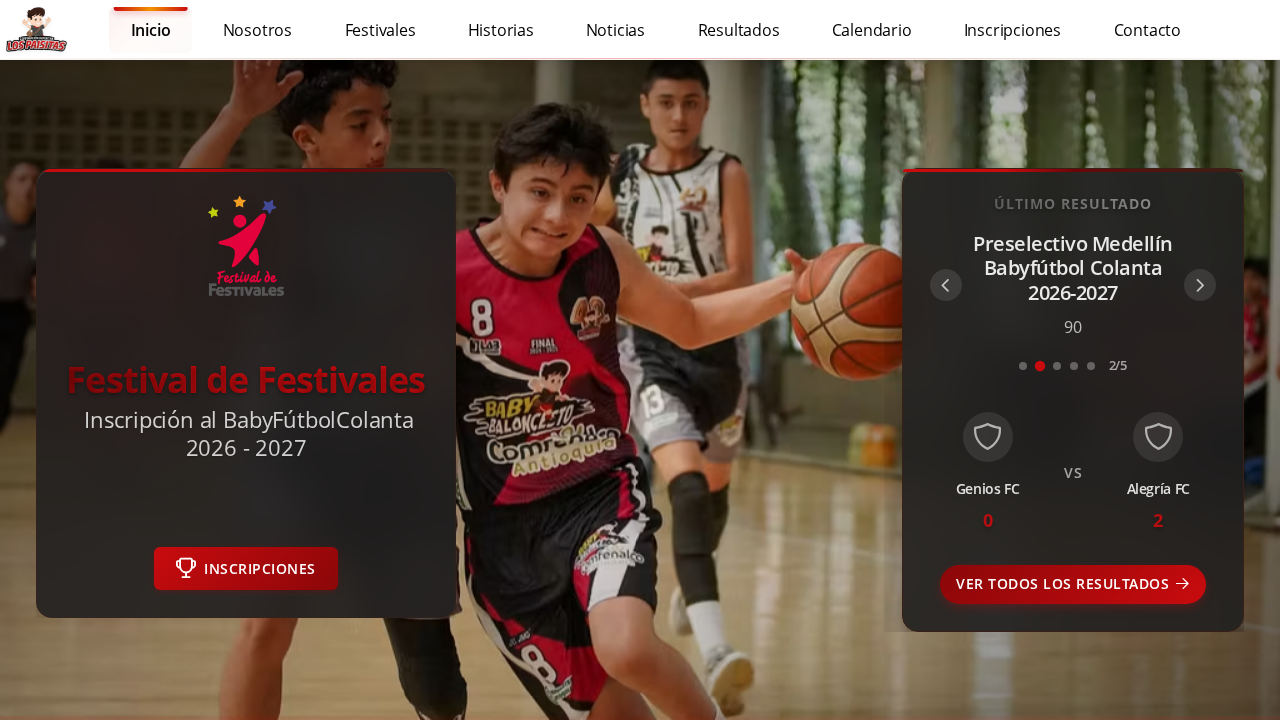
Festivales (379, 29)
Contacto (1147, 29)
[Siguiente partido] (1200, 285)
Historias (501, 29)
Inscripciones (1012, 29)
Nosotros (257, 29)
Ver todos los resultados (1062, 585)
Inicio (151, 29)
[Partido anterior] (946, 285)
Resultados (739, 29)
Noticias (615, 29)
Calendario (872, 29)
